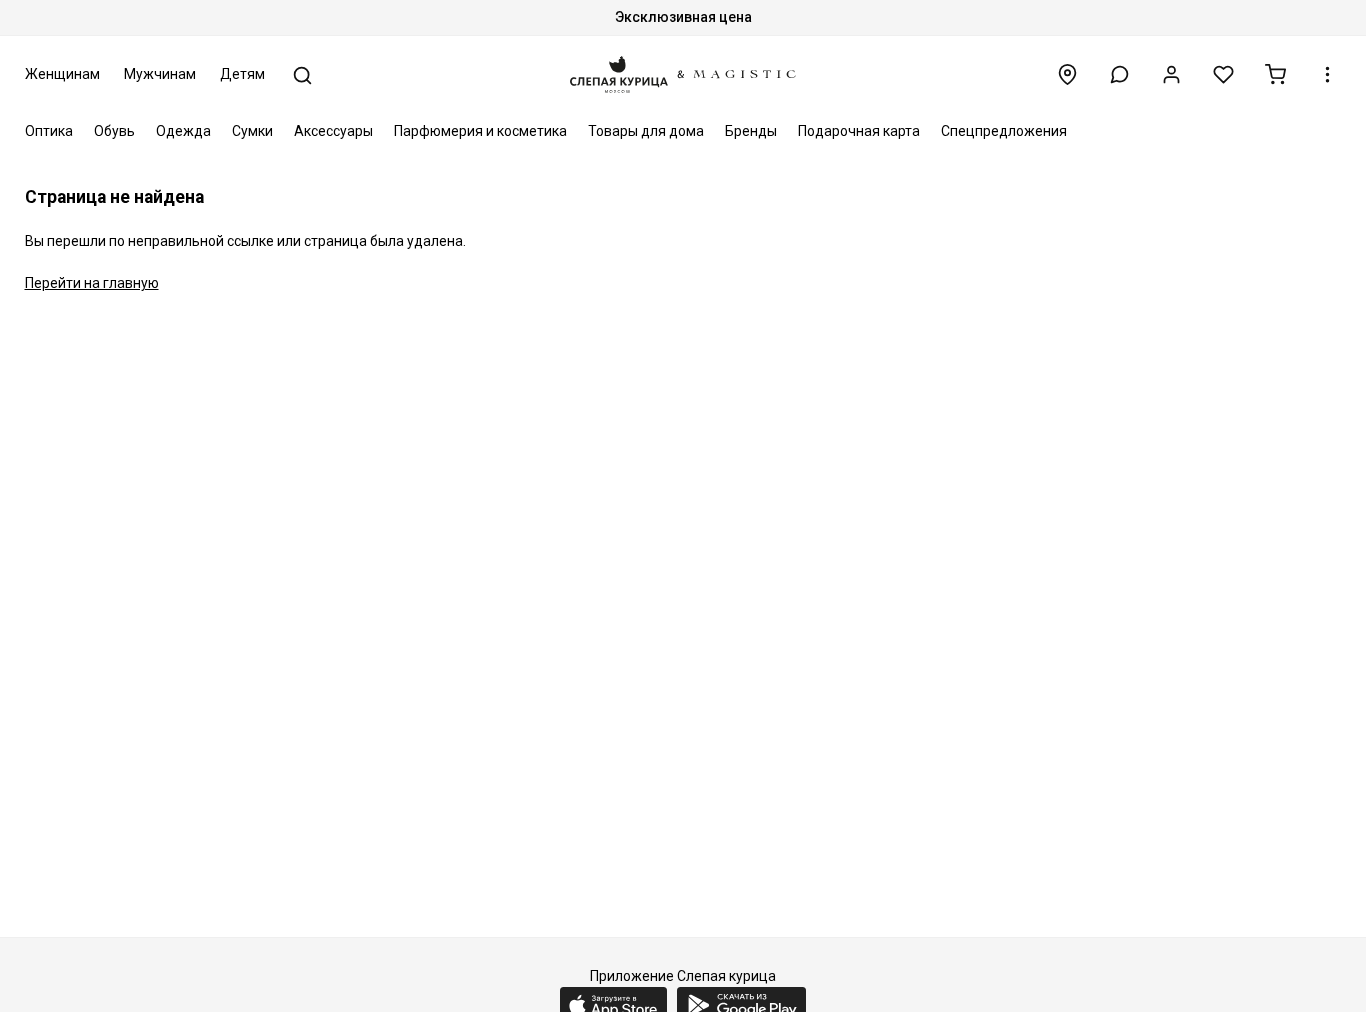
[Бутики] (1067, 74)
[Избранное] (1223, 74)
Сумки (252, 131)
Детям (242, 74)
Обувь (114, 131)
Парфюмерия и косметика (480, 131)
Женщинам (62, 74)
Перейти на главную (92, 283)
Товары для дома (646, 131)
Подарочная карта (859, 131)
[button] (1119, 74)
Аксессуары (333, 131)
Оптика (49, 131)
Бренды (751, 131)
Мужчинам (160, 74)
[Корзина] (1275, 74)
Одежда (183, 131)
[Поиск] (302, 75)
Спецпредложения (1004, 131)
